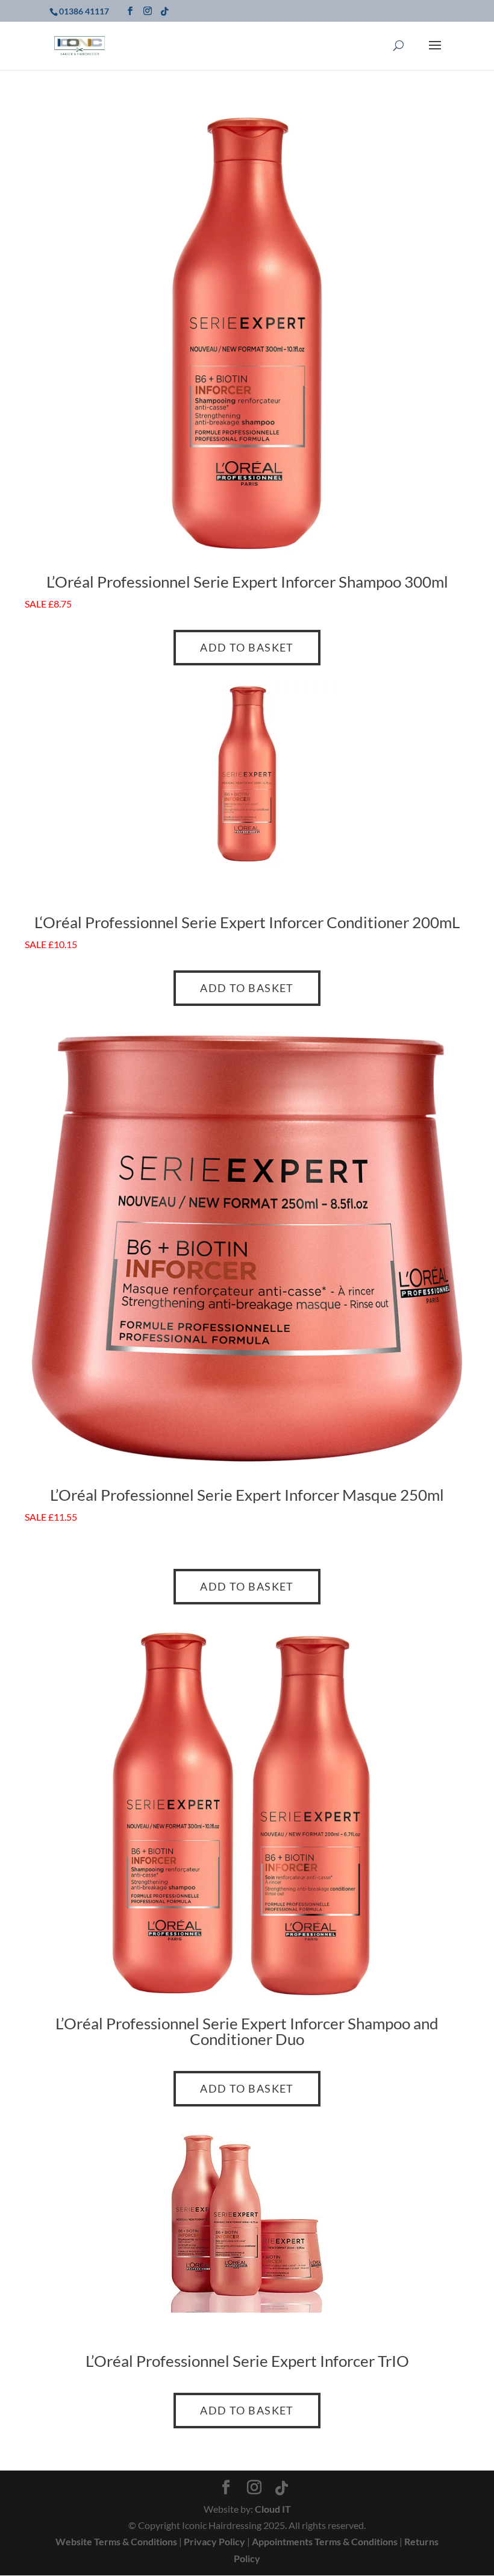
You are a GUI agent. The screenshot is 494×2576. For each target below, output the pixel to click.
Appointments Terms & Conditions (325, 2541)
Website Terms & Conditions (116, 2541)
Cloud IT (273, 2509)
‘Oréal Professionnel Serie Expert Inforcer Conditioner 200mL (250, 922)
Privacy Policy (214, 2541)
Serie (211, 582)
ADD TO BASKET (247, 647)
